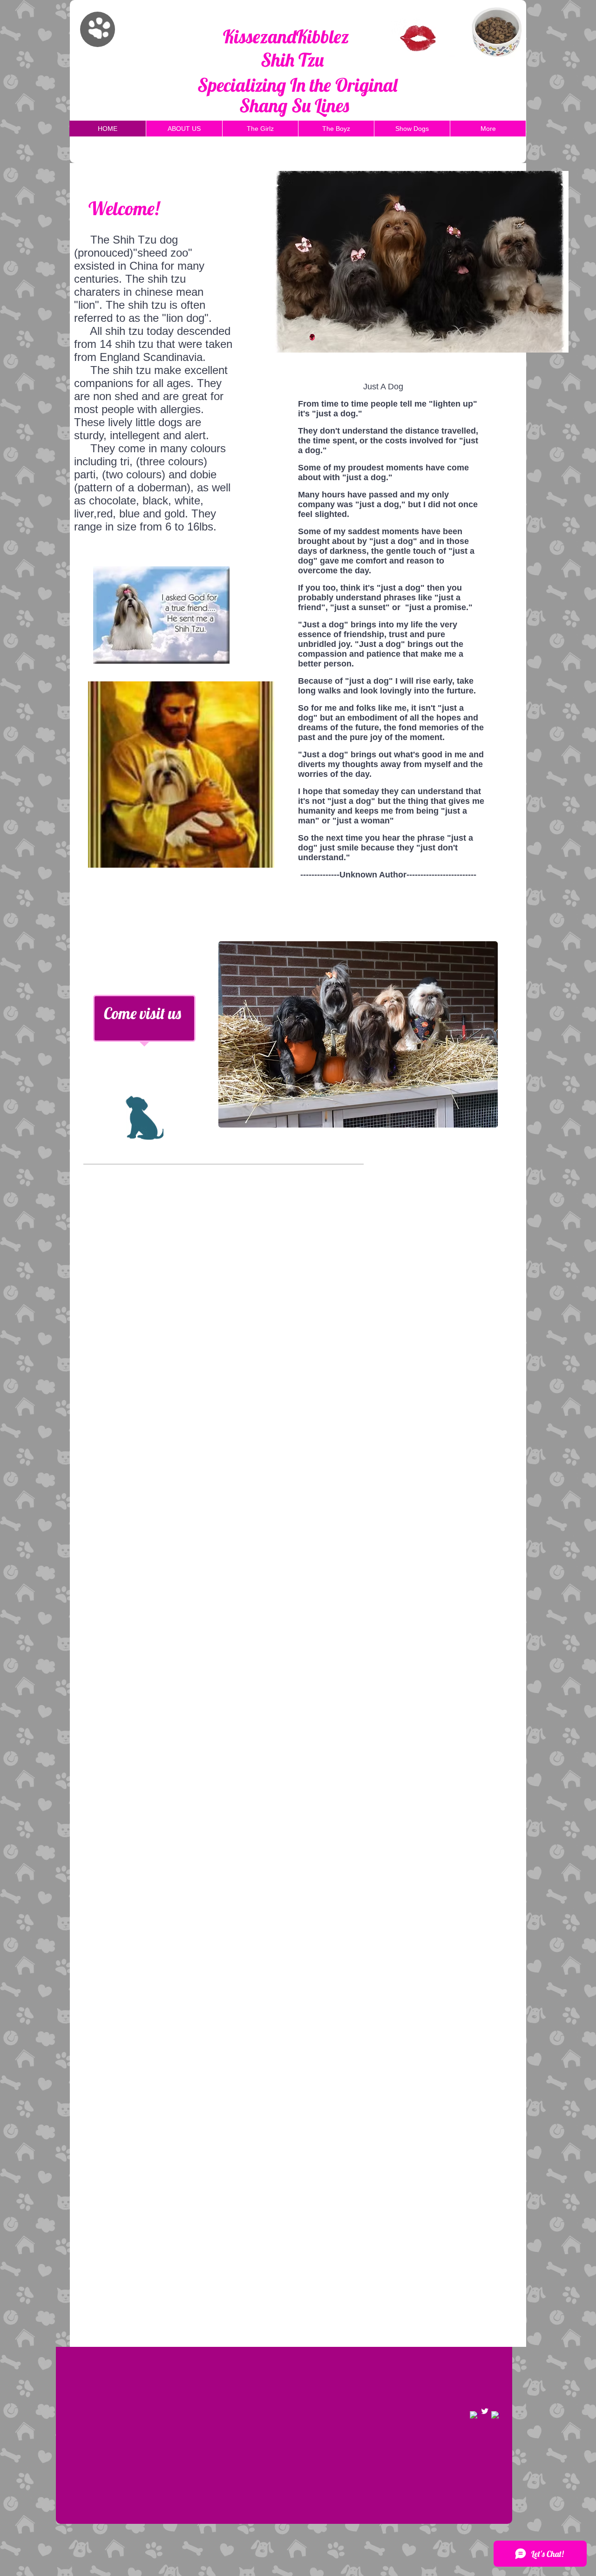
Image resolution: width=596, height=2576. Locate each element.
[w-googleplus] (495, 2415)
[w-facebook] (474, 2415)
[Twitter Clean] (485, 2411)
